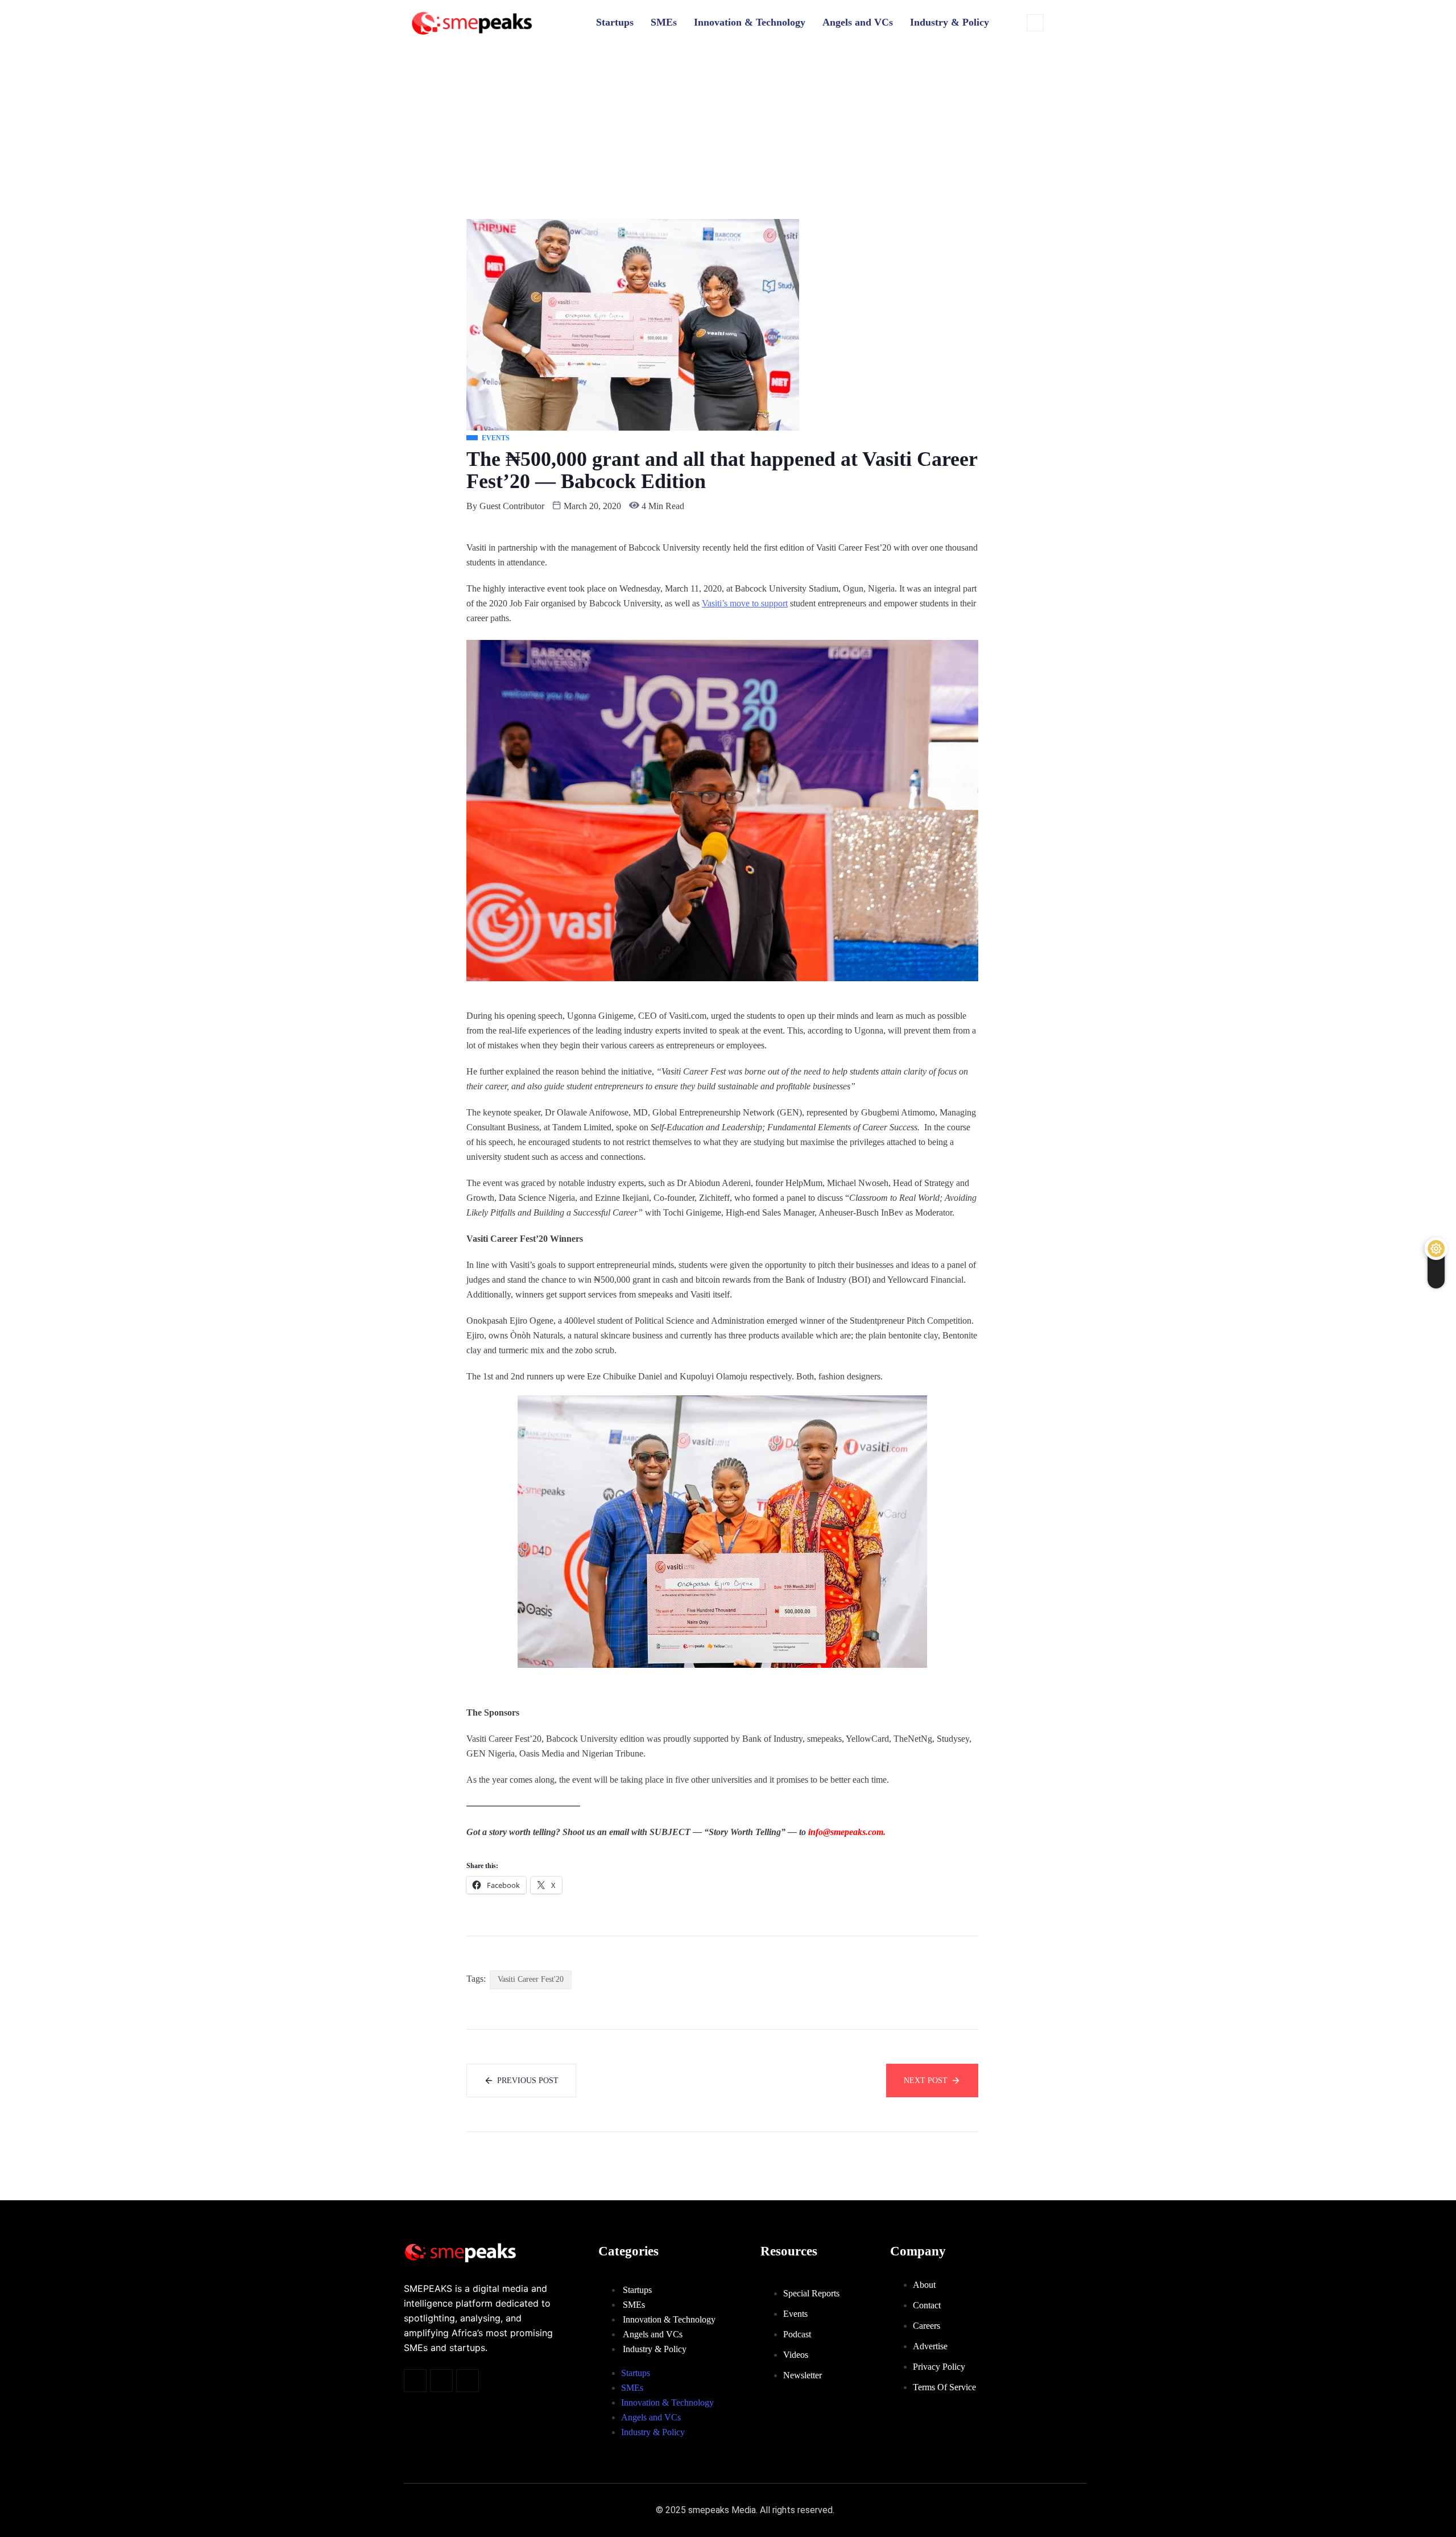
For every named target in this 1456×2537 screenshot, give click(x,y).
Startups (615, 22)
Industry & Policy (950, 22)
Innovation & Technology (750, 22)
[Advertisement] (728, 134)
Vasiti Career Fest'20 (531, 1979)
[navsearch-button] (1035, 23)
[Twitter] (415, 2381)
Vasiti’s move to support (745, 603)
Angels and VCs (858, 22)
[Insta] (441, 2381)
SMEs (664, 22)
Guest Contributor (512, 506)
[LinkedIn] (468, 2381)
